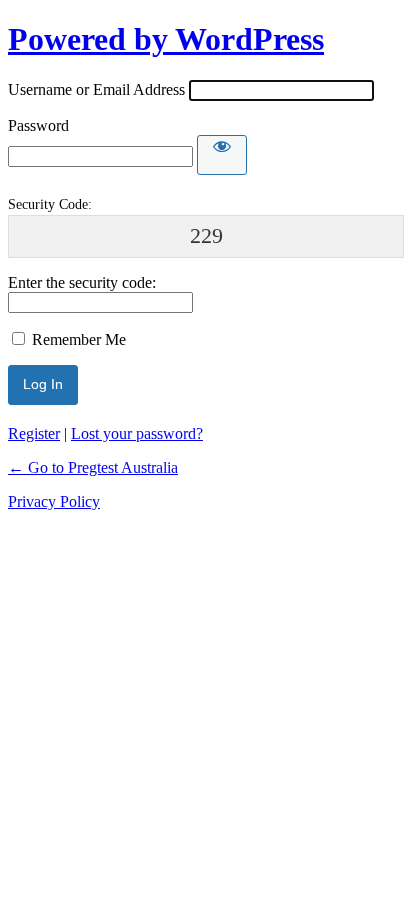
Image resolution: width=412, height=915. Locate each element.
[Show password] (222, 155)
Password (38, 125)
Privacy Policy (54, 501)
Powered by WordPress (166, 39)
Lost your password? (137, 433)
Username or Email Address (96, 89)
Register (34, 433)
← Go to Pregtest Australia (93, 467)
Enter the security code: (82, 282)
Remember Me (79, 339)
